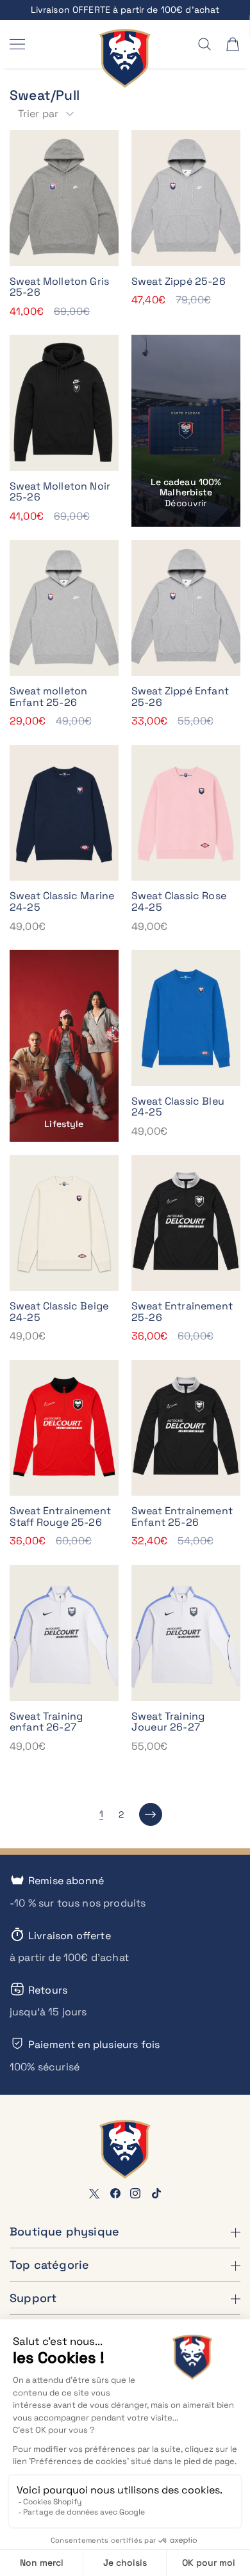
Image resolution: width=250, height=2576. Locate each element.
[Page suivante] (151, 1814)
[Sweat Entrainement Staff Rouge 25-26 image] (64, 1428)
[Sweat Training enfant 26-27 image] (64, 1633)
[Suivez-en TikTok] (156, 2193)
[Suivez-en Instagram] (135, 2193)
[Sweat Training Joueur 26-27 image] (186, 1633)
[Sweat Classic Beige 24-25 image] (64, 1223)
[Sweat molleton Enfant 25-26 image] (64, 608)
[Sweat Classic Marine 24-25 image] (64, 813)
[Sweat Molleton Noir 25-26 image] (64, 403)
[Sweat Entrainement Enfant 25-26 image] (186, 1428)
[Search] (204, 44)
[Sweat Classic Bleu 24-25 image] (186, 1018)
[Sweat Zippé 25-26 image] (186, 198)
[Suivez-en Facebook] (115, 2193)
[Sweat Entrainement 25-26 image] (186, 1223)
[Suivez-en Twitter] (94, 2193)
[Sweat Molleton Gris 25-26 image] (64, 198)
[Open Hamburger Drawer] (17, 44)
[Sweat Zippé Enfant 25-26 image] (186, 608)
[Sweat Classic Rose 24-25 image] (186, 813)
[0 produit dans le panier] (233, 44)
